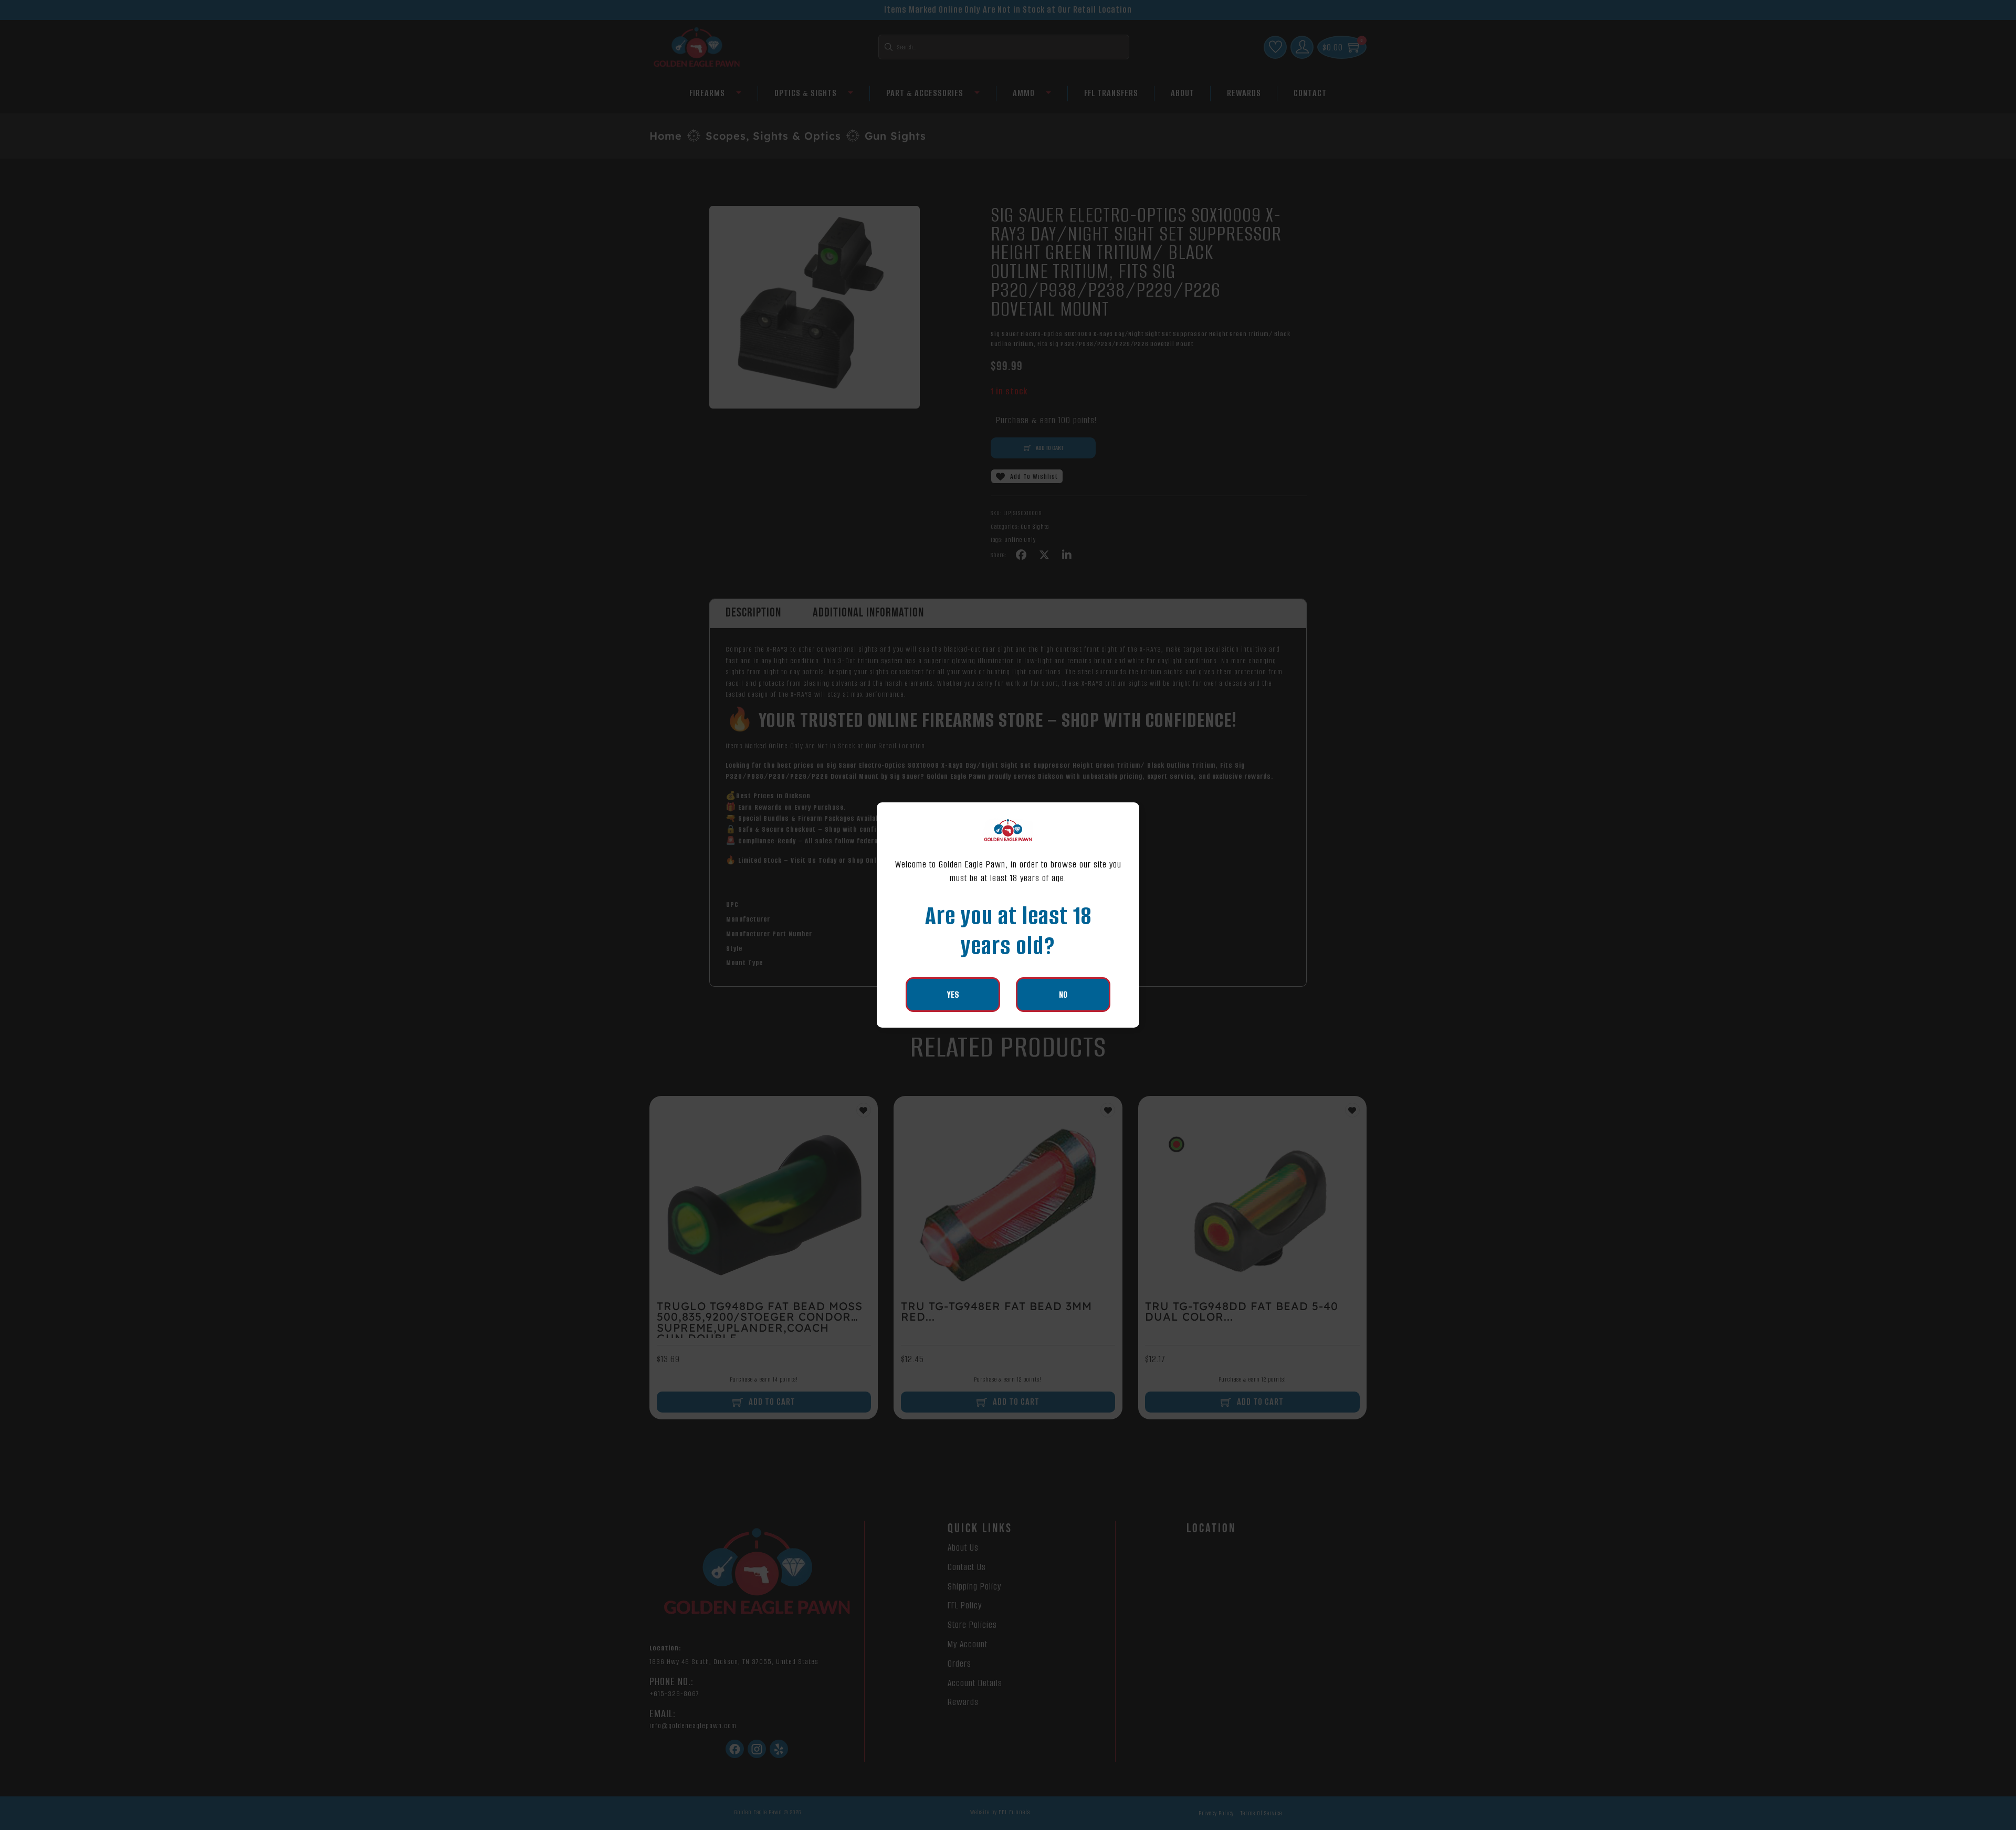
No (1063, 995)
